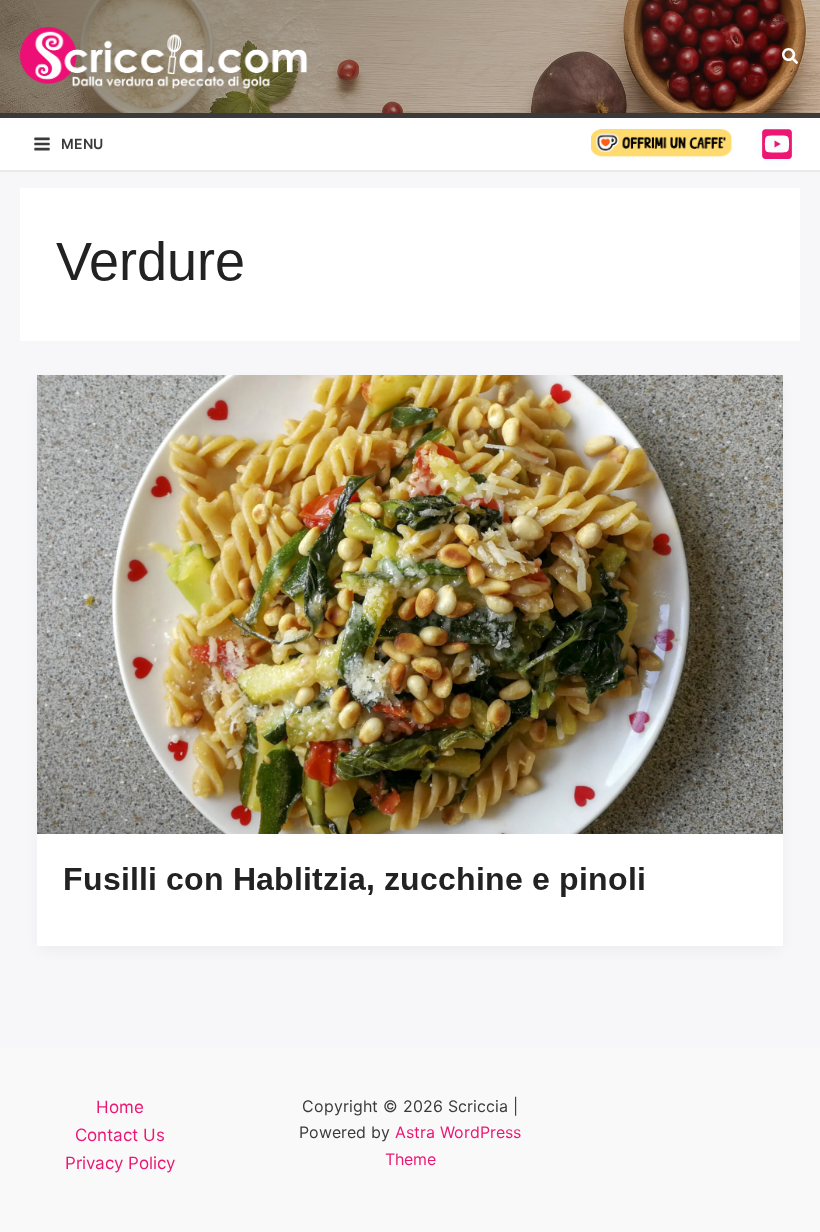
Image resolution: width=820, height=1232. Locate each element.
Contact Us (120, 1135)
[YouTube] (777, 144)
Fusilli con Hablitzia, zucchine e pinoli (354, 879)
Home (120, 1107)
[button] (791, 56)
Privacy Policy (120, 1163)
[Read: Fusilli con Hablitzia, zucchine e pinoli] (410, 604)
